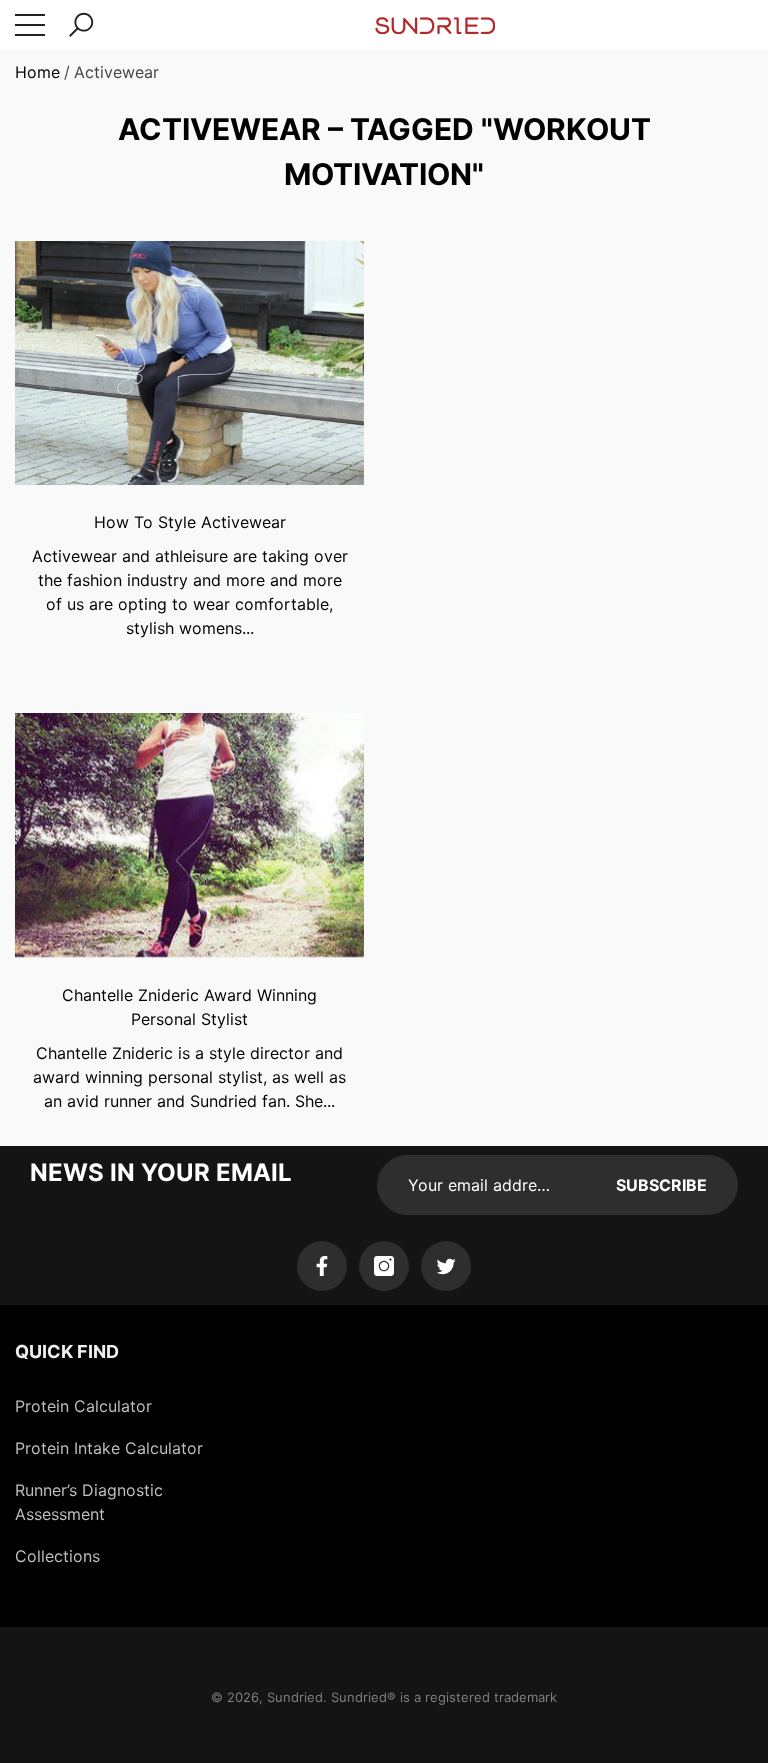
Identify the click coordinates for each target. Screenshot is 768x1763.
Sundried (295, 1697)
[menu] (30, 25)
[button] (81, 25)
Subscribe (661, 1185)
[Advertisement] (578, 416)
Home (37, 72)
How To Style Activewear (190, 522)
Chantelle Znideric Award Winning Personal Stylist (189, 1007)
